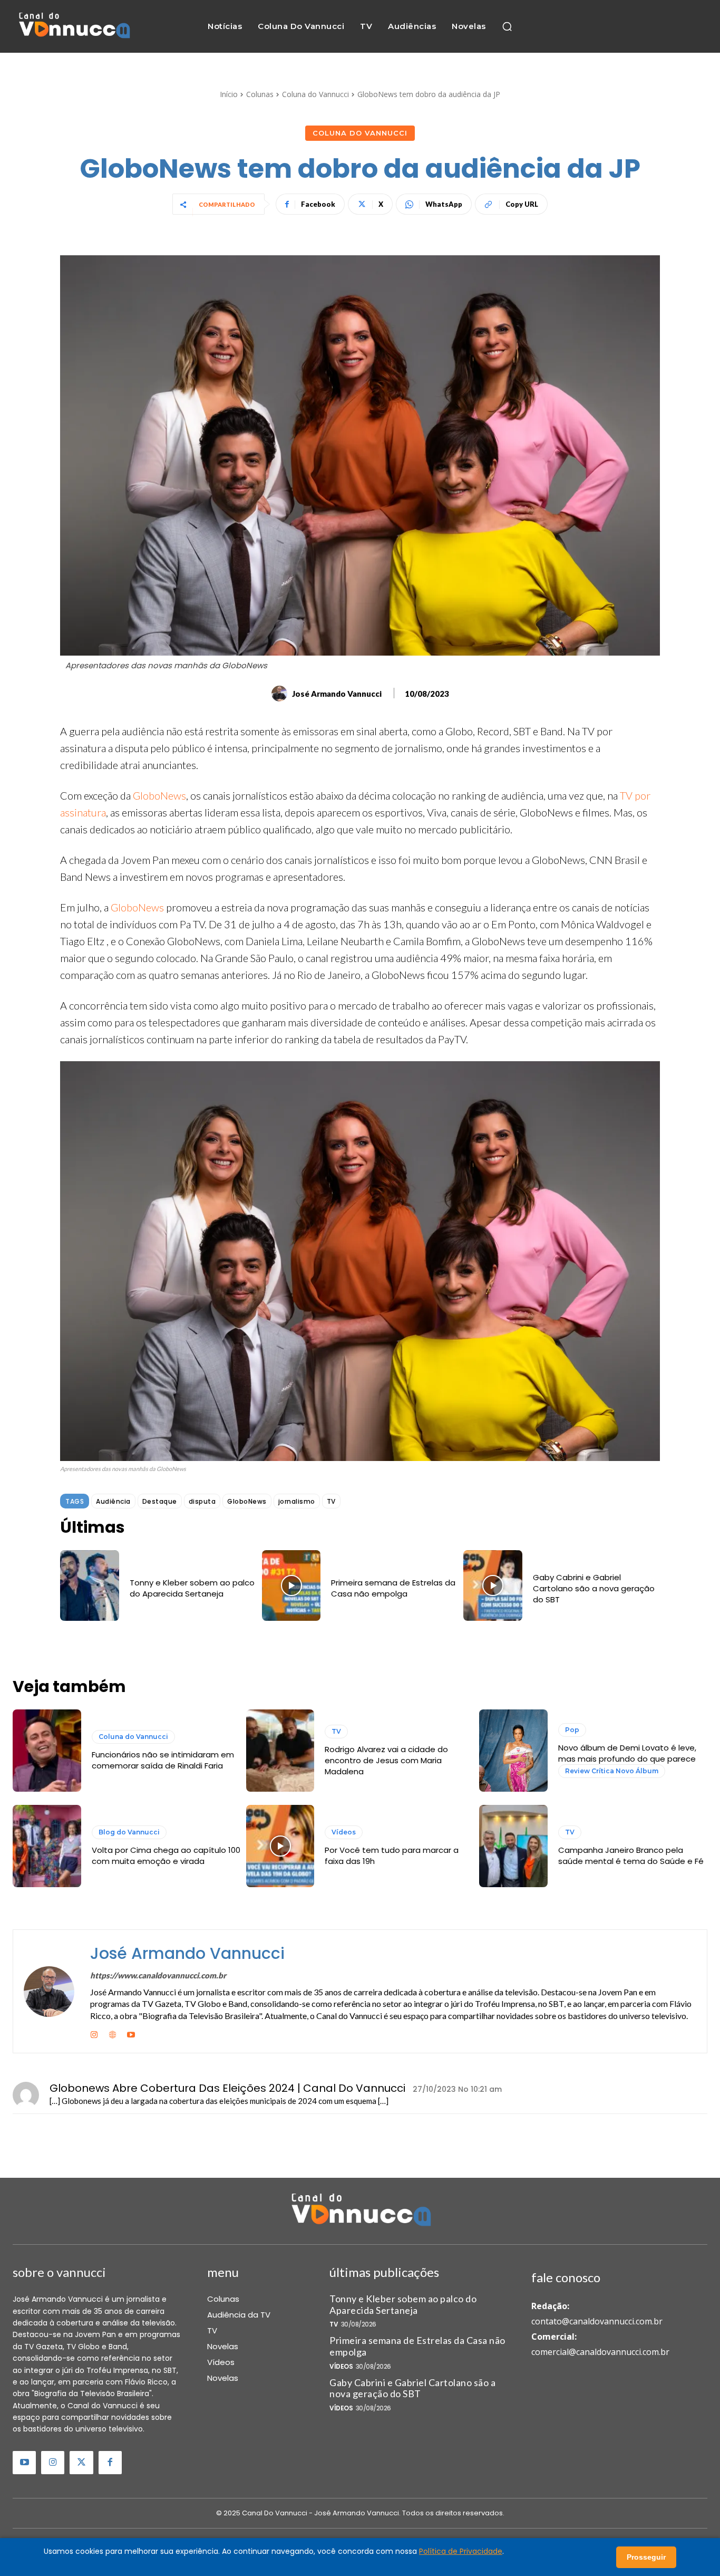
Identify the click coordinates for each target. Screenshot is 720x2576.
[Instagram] (94, 2033)
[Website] (113, 2033)
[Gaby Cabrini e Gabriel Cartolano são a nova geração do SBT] (493, 1585)
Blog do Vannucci (129, 1832)
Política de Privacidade (461, 2551)
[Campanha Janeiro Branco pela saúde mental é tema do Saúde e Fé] (513, 1846)
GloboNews (159, 795)
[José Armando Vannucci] (281, 694)
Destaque (160, 1501)
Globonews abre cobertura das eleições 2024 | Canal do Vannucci (227, 2088)
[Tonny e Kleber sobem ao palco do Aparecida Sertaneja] (90, 1585)
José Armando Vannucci (337, 694)
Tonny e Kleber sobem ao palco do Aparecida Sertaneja (192, 1588)
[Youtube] (131, 2033)
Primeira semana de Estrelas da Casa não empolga (393, 1588)
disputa (202, 1501)
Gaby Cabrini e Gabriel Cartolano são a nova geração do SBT (594, 1588)
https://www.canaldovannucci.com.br (158, 1975)
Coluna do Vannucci (315, 94)
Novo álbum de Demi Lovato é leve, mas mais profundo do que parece (627, 1753)
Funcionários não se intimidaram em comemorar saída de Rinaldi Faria (163, 1760)
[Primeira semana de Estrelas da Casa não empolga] (291, 1585)
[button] (507, 26)
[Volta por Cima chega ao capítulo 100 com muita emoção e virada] (47, 1846)
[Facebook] (110, 2463)
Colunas (260, 94)
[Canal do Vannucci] (360, 2211)
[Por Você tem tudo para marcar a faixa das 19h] (280, 1846)
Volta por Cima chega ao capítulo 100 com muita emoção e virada (166, 1856)
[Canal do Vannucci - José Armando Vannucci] (74, 27)
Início (229, 94)
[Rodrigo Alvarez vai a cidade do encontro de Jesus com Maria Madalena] (280, 1751)
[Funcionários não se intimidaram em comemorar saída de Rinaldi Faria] (47, 1751)
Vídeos (344, 1832)
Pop (572, 1730)
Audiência (113, 1501)
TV (331, 1501)
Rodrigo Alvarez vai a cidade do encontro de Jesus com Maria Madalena (386, 1760)
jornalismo (297, 1501)
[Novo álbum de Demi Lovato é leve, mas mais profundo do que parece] (513, 1751)
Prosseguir (646, 2557)
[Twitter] (81, 2463)
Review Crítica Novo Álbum (612, 1771)
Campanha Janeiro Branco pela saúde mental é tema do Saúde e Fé (631, 1856)
